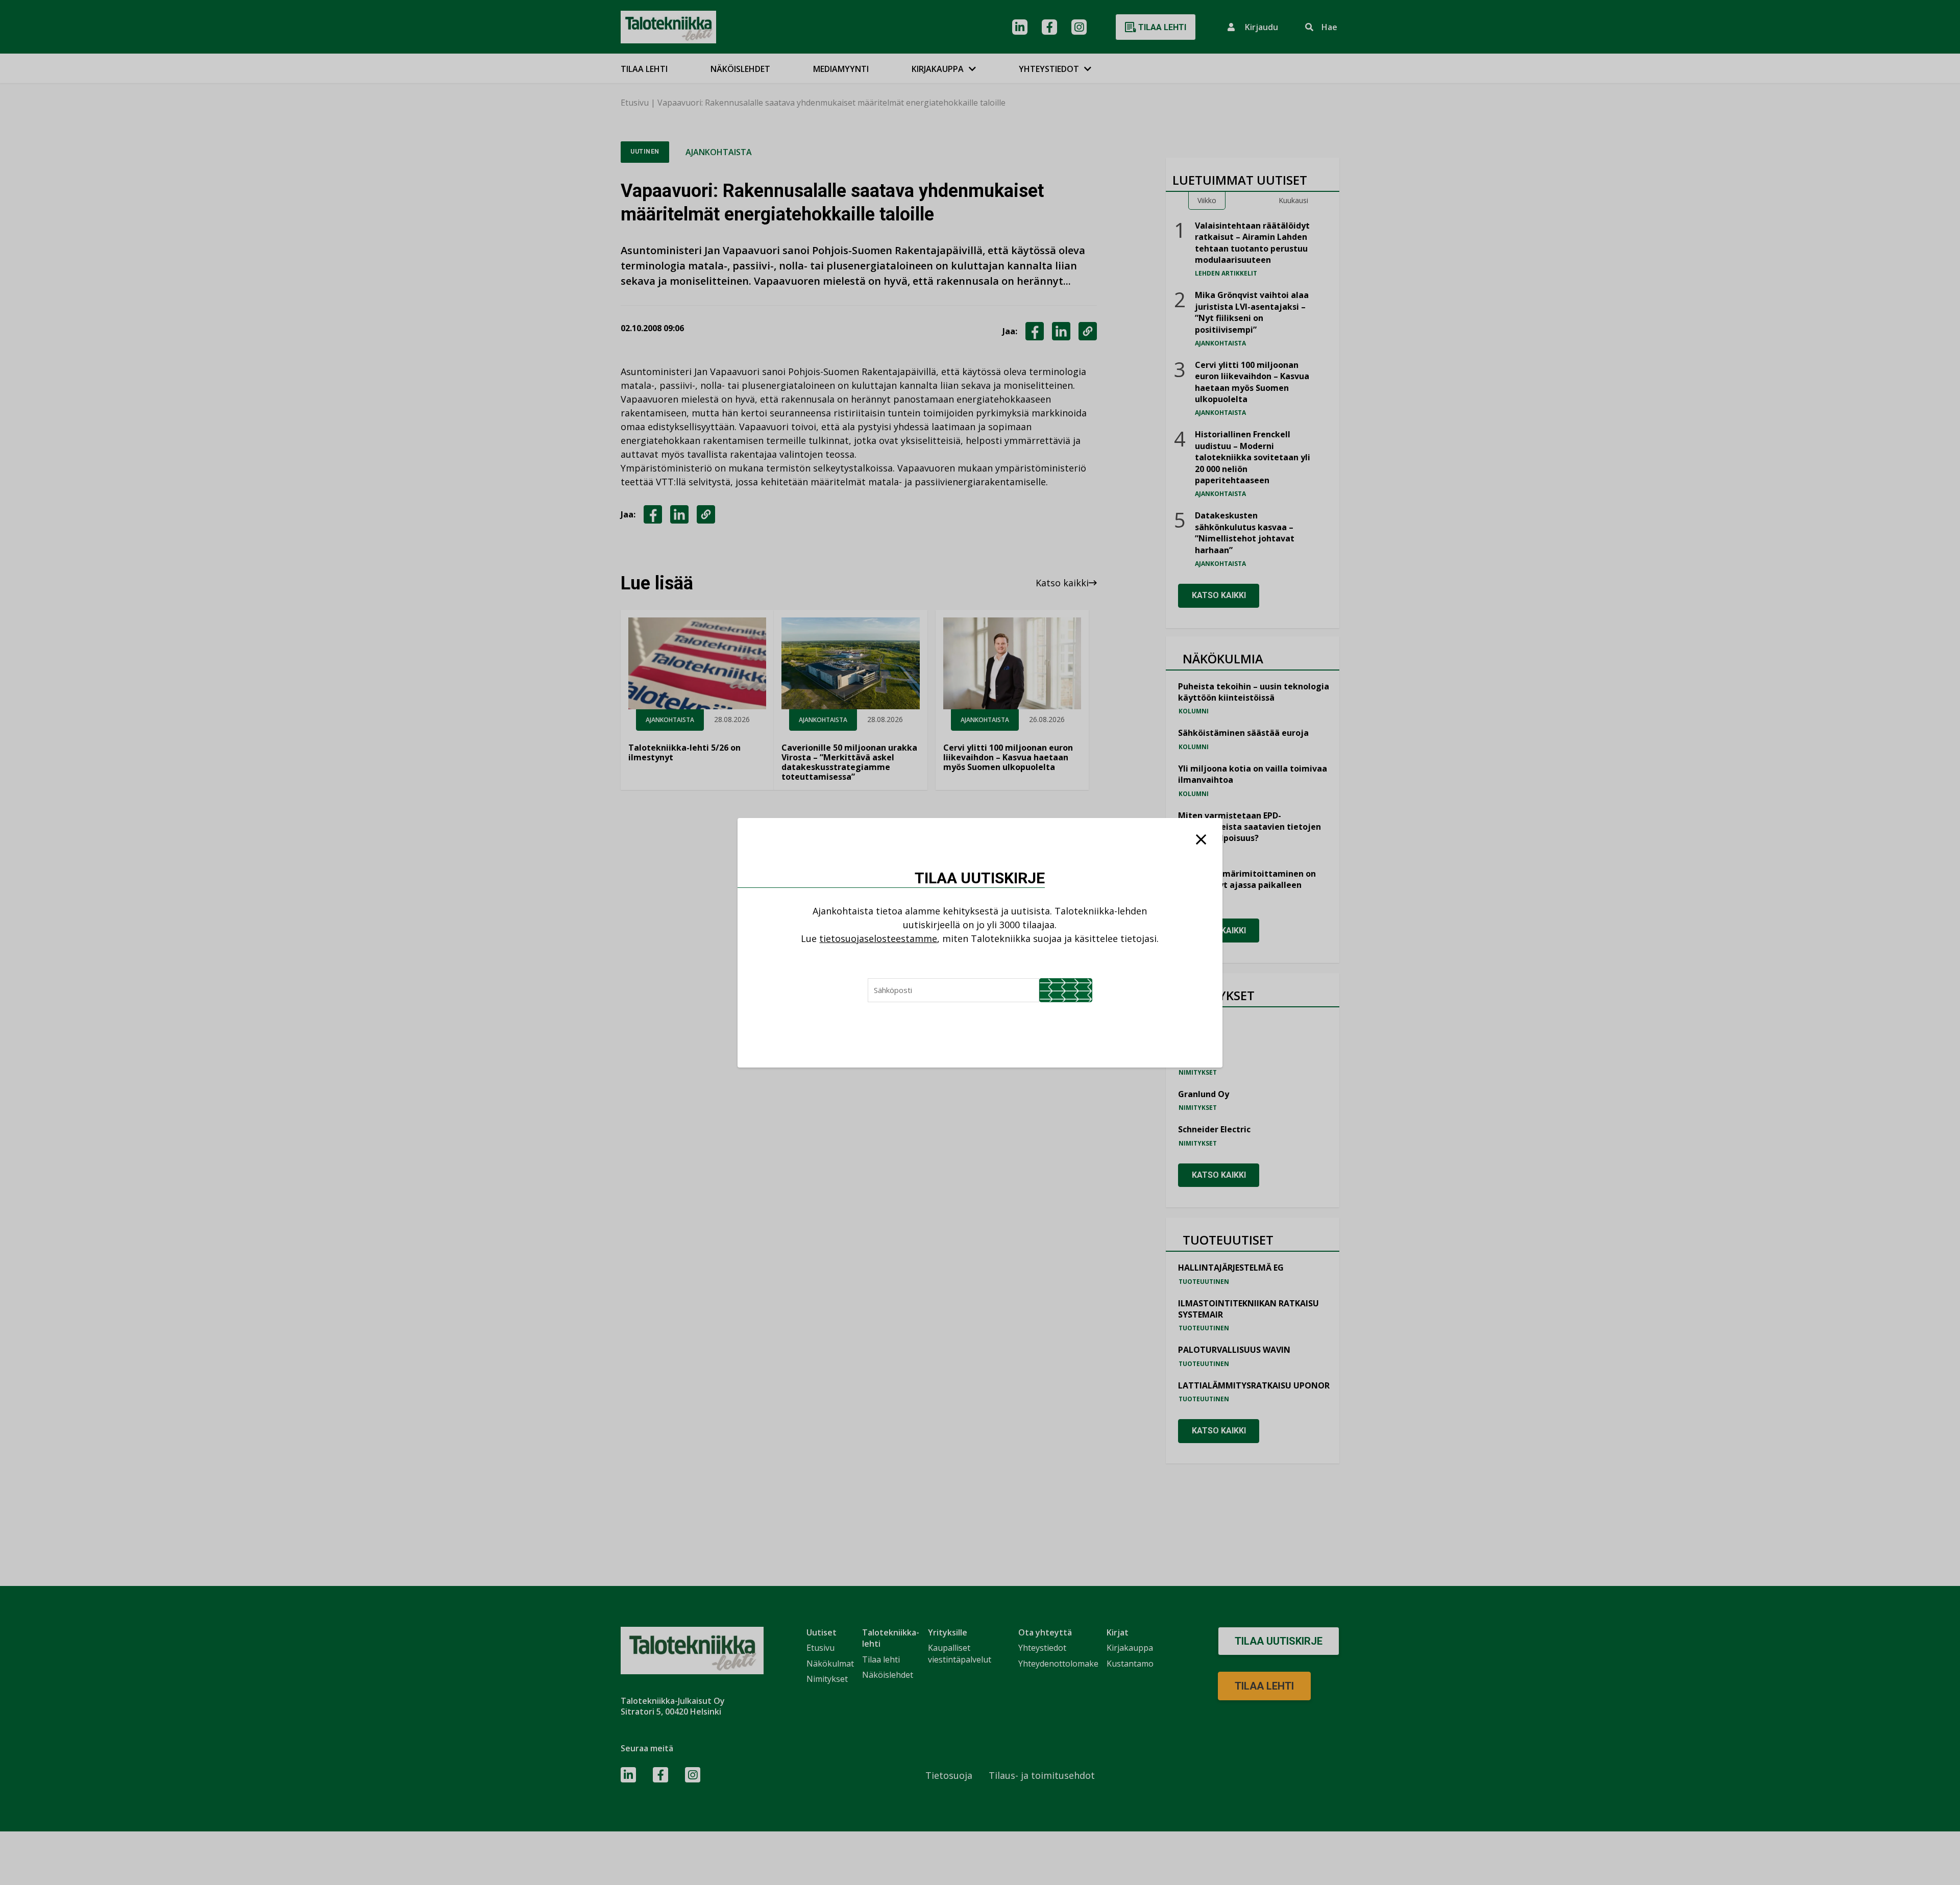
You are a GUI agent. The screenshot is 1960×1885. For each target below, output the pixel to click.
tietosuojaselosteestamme (878, 938)
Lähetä (1066, 990)
